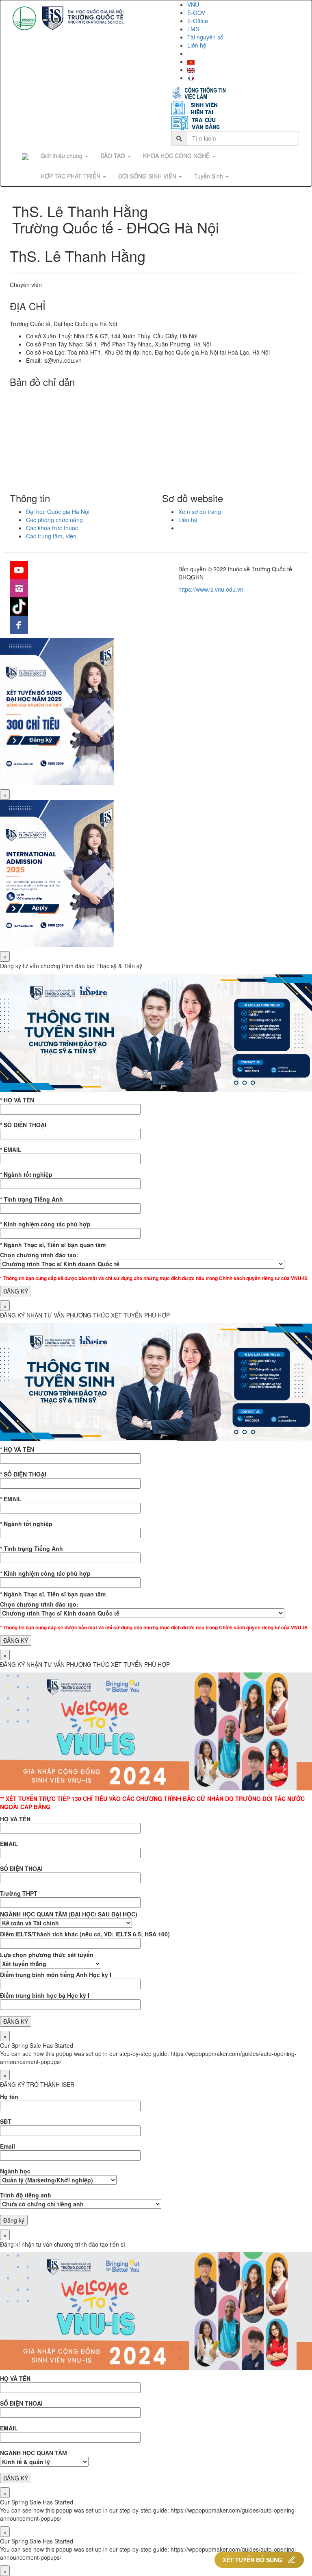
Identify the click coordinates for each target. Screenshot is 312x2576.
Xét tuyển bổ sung (252, 2560)
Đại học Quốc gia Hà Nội (58, 512)
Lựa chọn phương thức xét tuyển (47, 1955)
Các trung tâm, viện (51, 536)
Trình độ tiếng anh (26, 2195)
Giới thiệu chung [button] (62, 156)
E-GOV (196, 13)
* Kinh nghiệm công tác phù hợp (45, 1224)
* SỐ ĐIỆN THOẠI (23, 1125)
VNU (193, 4)
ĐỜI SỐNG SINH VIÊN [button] (148, 176)
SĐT (6, 2121)
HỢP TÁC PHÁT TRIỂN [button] (71, 176)
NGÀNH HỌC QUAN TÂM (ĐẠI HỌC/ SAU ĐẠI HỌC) (69, 1914)
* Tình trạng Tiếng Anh (31, 1199)
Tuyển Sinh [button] (209, 176)
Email (8, 2146)
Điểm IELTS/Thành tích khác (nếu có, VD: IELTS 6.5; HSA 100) (85, 1934)
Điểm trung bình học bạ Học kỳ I (45, 1995)
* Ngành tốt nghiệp (26, 1174)
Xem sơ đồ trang (200, 512)
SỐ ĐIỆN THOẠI (21, 1868)
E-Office (198, 21)
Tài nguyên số (205, 37)
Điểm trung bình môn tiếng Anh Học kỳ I (56, 1975)
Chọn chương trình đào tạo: (39, 1255)
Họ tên (9, 2097)
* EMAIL (11, 1150)
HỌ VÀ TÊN (15, 1819)
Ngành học (15, 2171)
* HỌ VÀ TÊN (17, 1100)
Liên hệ (197, 45)
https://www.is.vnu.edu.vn (211, 589)
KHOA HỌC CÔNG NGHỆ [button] (177, 156)
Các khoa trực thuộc (52, 528)
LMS (193, 29)
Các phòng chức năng (54, 520)
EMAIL (9, 1844)
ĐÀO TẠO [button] (114, 156)
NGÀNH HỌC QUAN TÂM (34, 2453)
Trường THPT (19, 1893)
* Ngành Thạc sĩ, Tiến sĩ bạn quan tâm (53, 1245)
